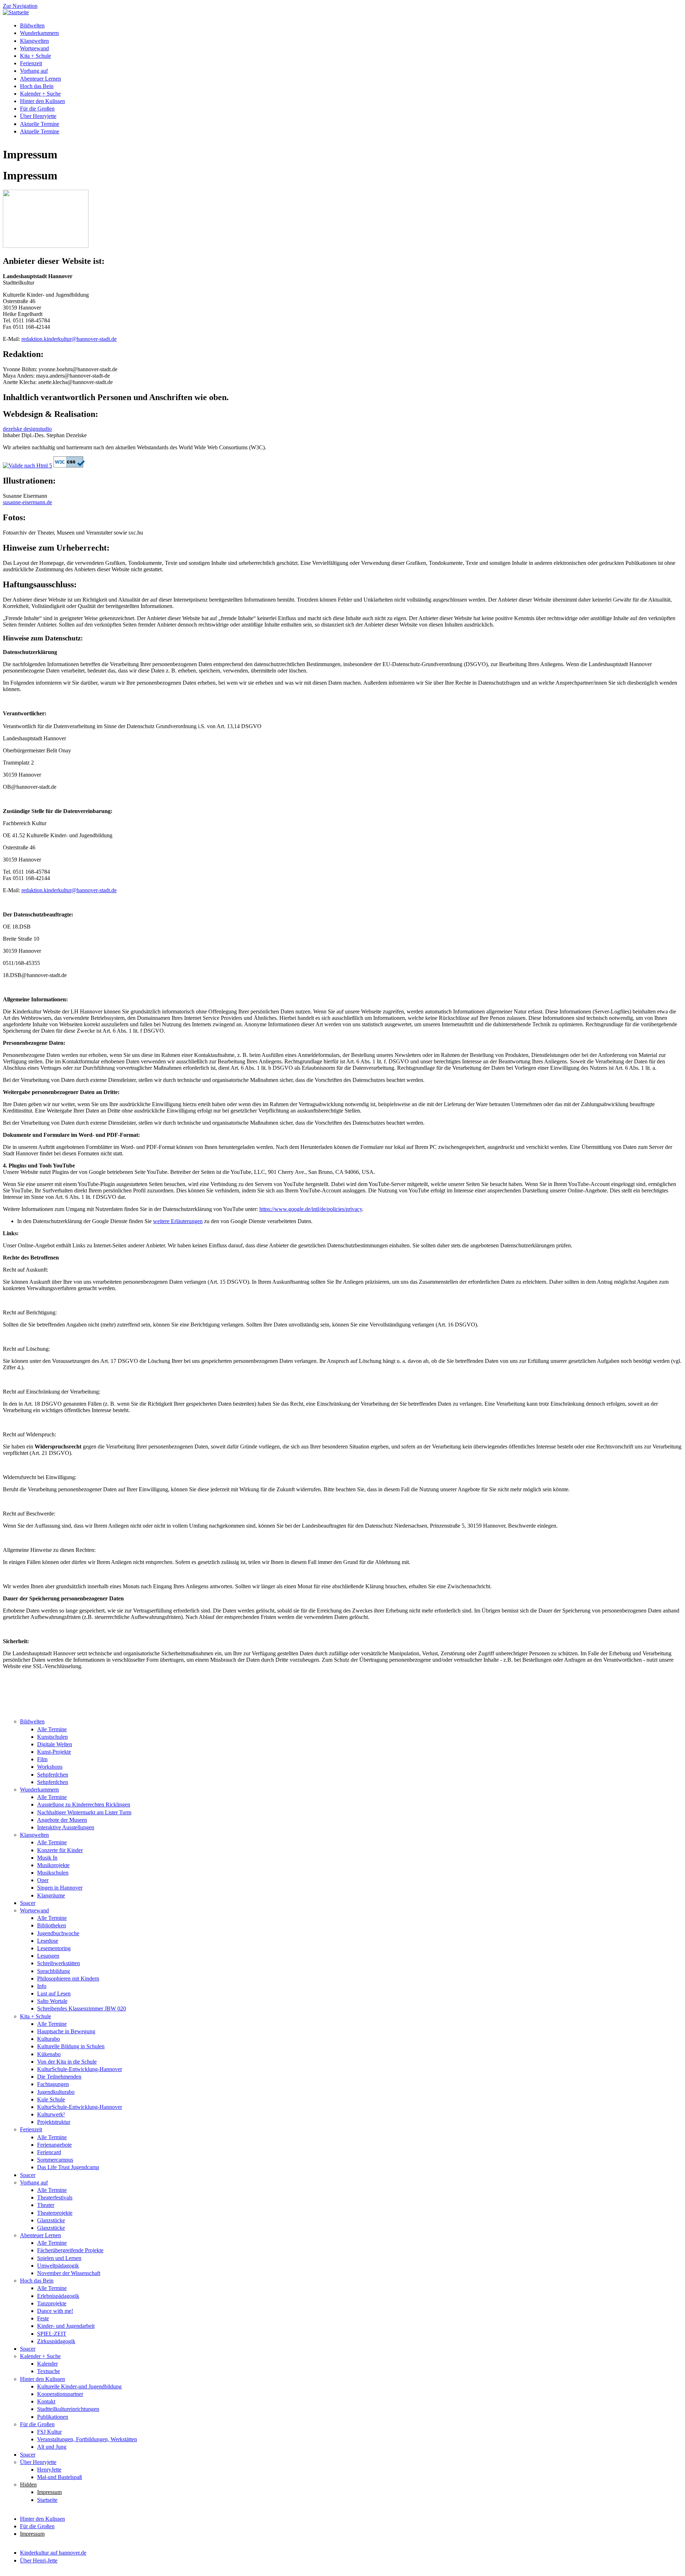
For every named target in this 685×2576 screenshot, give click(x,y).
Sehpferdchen (53, 1775)
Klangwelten (34, 41)
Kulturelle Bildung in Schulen (71, 2046)
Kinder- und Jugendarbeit (66, 2326)
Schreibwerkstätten (59, 1963)
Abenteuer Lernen (40, 79)
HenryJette (49, 2470)
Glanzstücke (51, 2220)
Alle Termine (52, 1729)
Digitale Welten (55, 1744)
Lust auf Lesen (54, 1994)
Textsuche (49, 2371)
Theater (46, 2205)
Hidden (28, 2485)
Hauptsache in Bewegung (66, 2031)
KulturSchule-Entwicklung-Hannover (80, 2069)
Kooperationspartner (60, 2394)
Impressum (49, 2492)
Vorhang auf (34, 71)
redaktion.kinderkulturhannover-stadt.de (69, 339)
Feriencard (49, 2152)
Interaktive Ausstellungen (66, 1827)
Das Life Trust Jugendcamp (68, 2167)
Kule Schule (51, 2099)
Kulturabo (49, 2039)
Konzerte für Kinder (60, 1850)
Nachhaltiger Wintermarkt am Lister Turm (84, 1812)
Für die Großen (37, 109)
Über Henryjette (38, 116)
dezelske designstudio (27, 429)
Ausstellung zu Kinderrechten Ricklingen (84, 1805)
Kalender (47, 2364)
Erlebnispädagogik (58, 2296)
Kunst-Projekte (54, 1752)
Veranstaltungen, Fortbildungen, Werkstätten (87, 2439)
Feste (43, 2318)
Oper (43, 1880)
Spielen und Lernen (59, 2258)
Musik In (47, 1858)
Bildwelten (32, 25)
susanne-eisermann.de (27, 502)
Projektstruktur (54, 2122)
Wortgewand (34, 48)
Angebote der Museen (62, 1820)
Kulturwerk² (51, 2114)
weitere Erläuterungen (178, 1221)
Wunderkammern (39, 33)
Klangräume (51, 1895)
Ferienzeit (31, 63)
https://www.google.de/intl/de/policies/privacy (311, 1209)
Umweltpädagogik (58, 2266)
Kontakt (46, 2401)
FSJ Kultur (49, 2432)
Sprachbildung (54, 1971)
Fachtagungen (53, 2084)
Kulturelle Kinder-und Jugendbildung (79, 2386)
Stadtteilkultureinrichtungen (68, 2409)
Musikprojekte (53, 1865)
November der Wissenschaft (69, 2273)
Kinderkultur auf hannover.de (53, 2553)
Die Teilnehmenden (59, 2077)
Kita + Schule (35, 56)
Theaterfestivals (55, 2197)
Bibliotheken (52, 1925)
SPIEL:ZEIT (52, 2334)
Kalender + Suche (40, 94)
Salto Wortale (52, 2001)
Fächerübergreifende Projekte (70, 2250)
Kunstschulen (52, 1737)
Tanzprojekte (52, 2303)
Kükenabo (49, 2054)
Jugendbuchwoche (58, 1933)
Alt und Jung (52, 2447)
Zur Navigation (20, 6)
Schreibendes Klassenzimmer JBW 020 (82, 2008)
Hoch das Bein (37, 86)
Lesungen (48, 1956)
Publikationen (53, 2417)
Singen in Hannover (60, 1888)
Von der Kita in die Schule (67, 2062)
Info (42, 1986)
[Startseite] (16, 12)
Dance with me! (55, 2311)
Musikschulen (53, 1873)
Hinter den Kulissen (42, 101)
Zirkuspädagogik (56, 2341)
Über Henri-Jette (39, 2560)
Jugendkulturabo (56, 2092)
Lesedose (48, 1941)
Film (42, 1759)
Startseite (47, 2500)
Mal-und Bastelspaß (60, 2477)
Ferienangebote (54, 2145)
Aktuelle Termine (40, 124)
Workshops (50, 1767)
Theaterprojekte (55, 2213)
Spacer (28, 1903)
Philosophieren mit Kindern (68, 1979)
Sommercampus (55, 2160)
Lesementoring (54, 1948)
